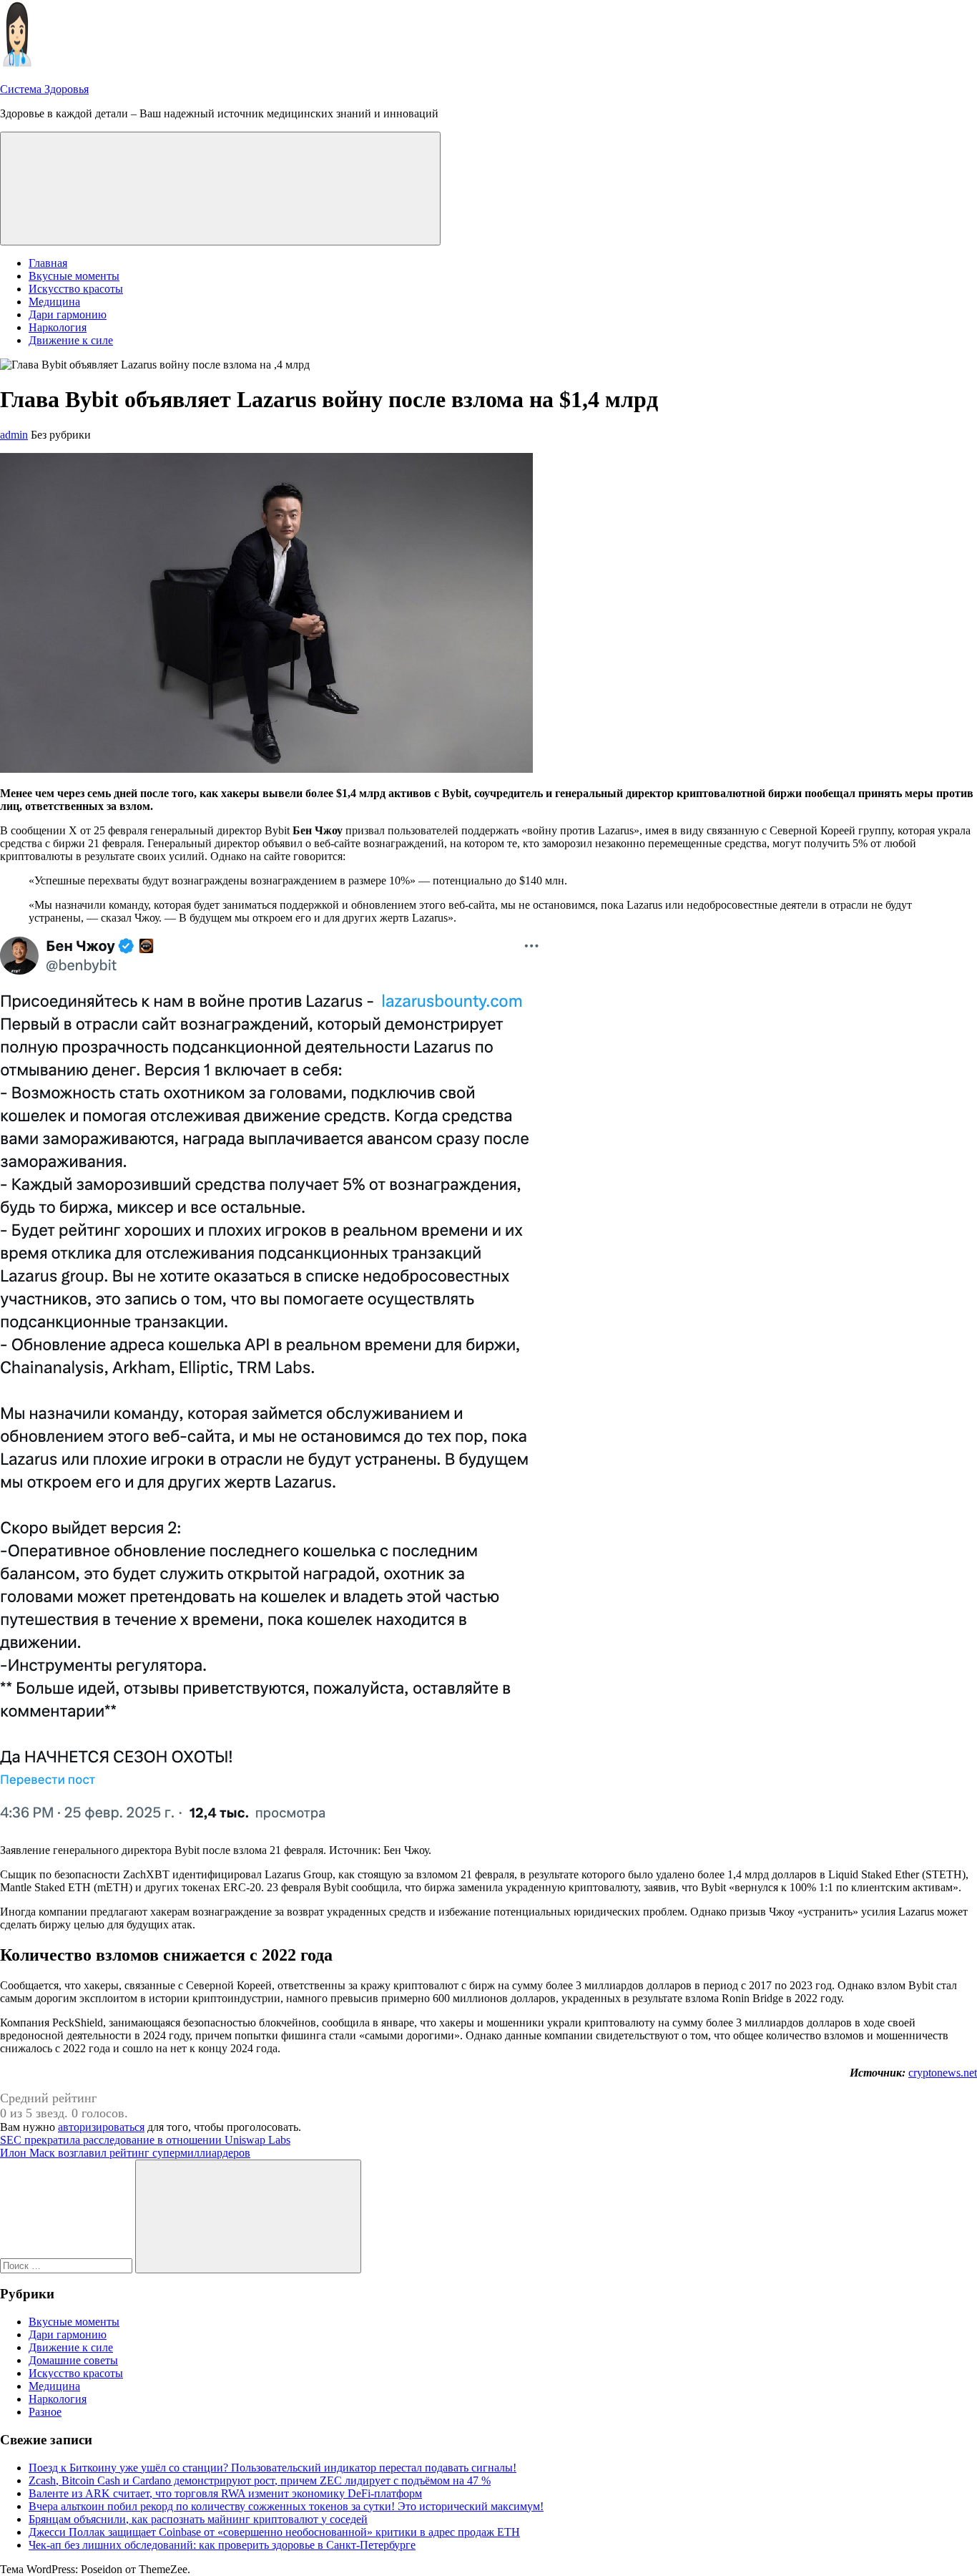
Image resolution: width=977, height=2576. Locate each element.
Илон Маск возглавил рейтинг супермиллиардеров (125, 2153)
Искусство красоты (76, 289)
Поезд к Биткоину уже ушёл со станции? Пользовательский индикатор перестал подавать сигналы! (273, 2468)
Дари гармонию (68, 314)
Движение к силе (71, 340)
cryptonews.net (943, 2073)
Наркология (58, 327)
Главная (48, 263)
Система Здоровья (44, 89)
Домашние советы (73, 2360)
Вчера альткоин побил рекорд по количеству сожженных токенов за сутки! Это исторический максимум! (286, 2506)
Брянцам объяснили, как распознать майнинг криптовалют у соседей (198, 2519)
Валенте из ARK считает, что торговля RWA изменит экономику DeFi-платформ (225, 2493)
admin (14, 435)
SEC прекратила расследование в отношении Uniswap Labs (145, 2140)
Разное (45, 2412)
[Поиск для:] (68, 2265)
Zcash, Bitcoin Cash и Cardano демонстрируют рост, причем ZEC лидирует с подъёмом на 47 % (260, 2480)
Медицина (54, 302)
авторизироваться (101, 2127)
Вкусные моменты (74, 276)
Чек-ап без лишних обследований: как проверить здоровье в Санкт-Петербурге (222, 2545)
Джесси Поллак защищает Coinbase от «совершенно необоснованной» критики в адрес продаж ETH (274, 2532)
